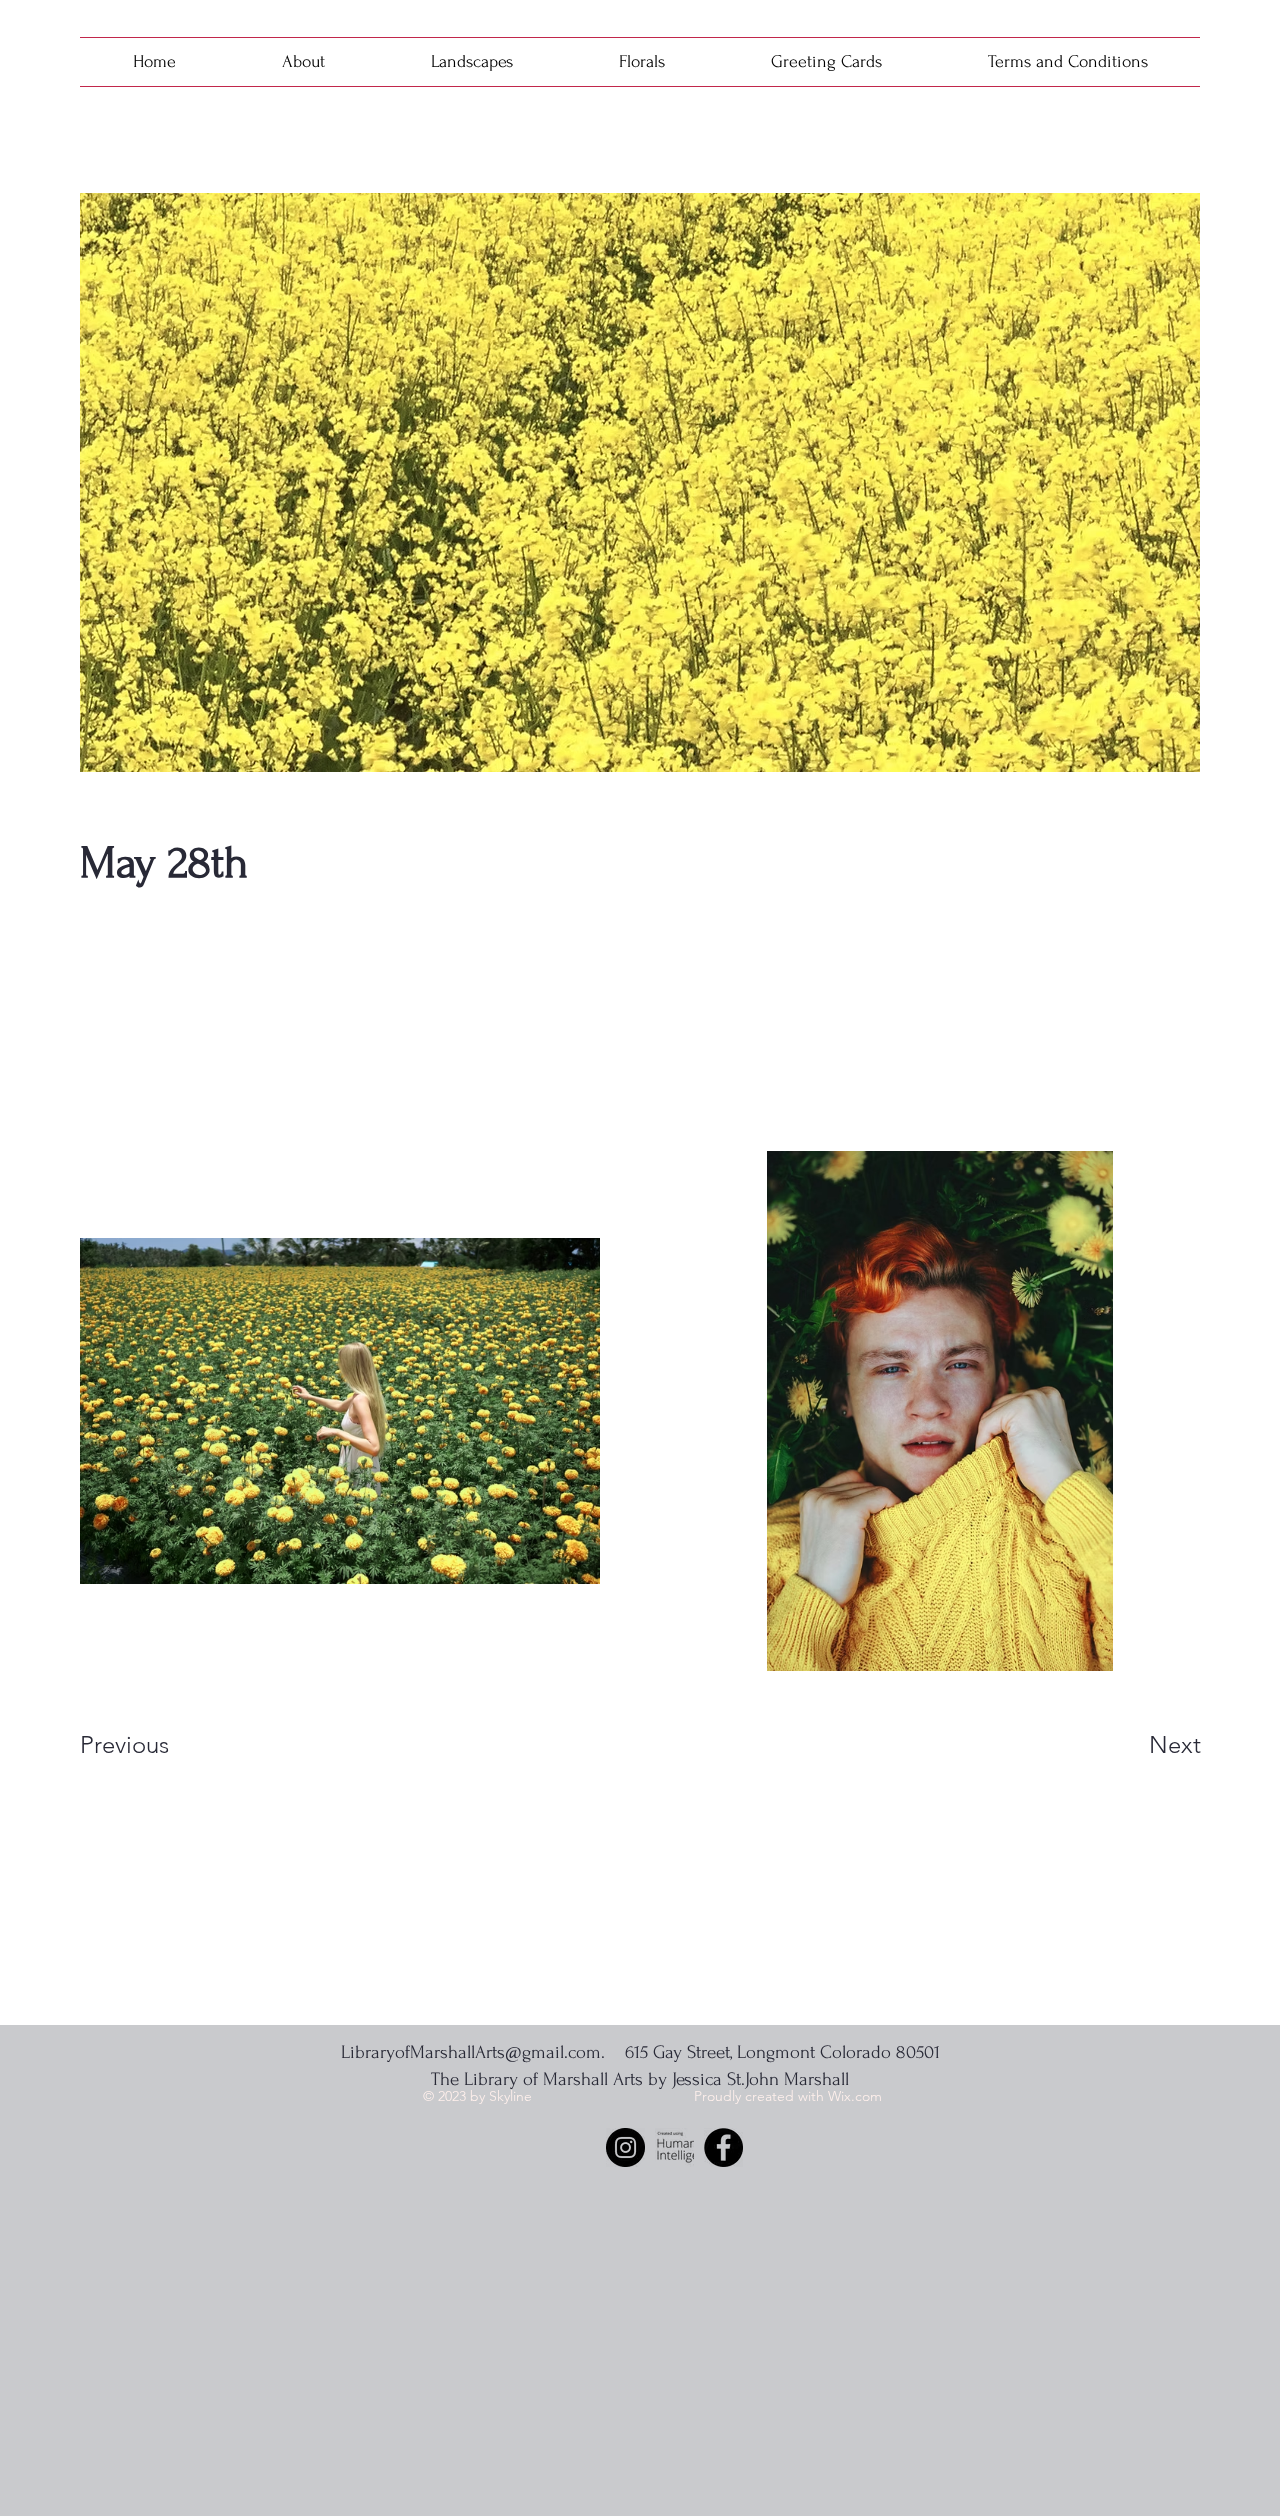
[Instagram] (625, 2147)
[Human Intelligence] (674, 2147)
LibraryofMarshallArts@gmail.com (471, 2052)
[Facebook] (723, 2147)
